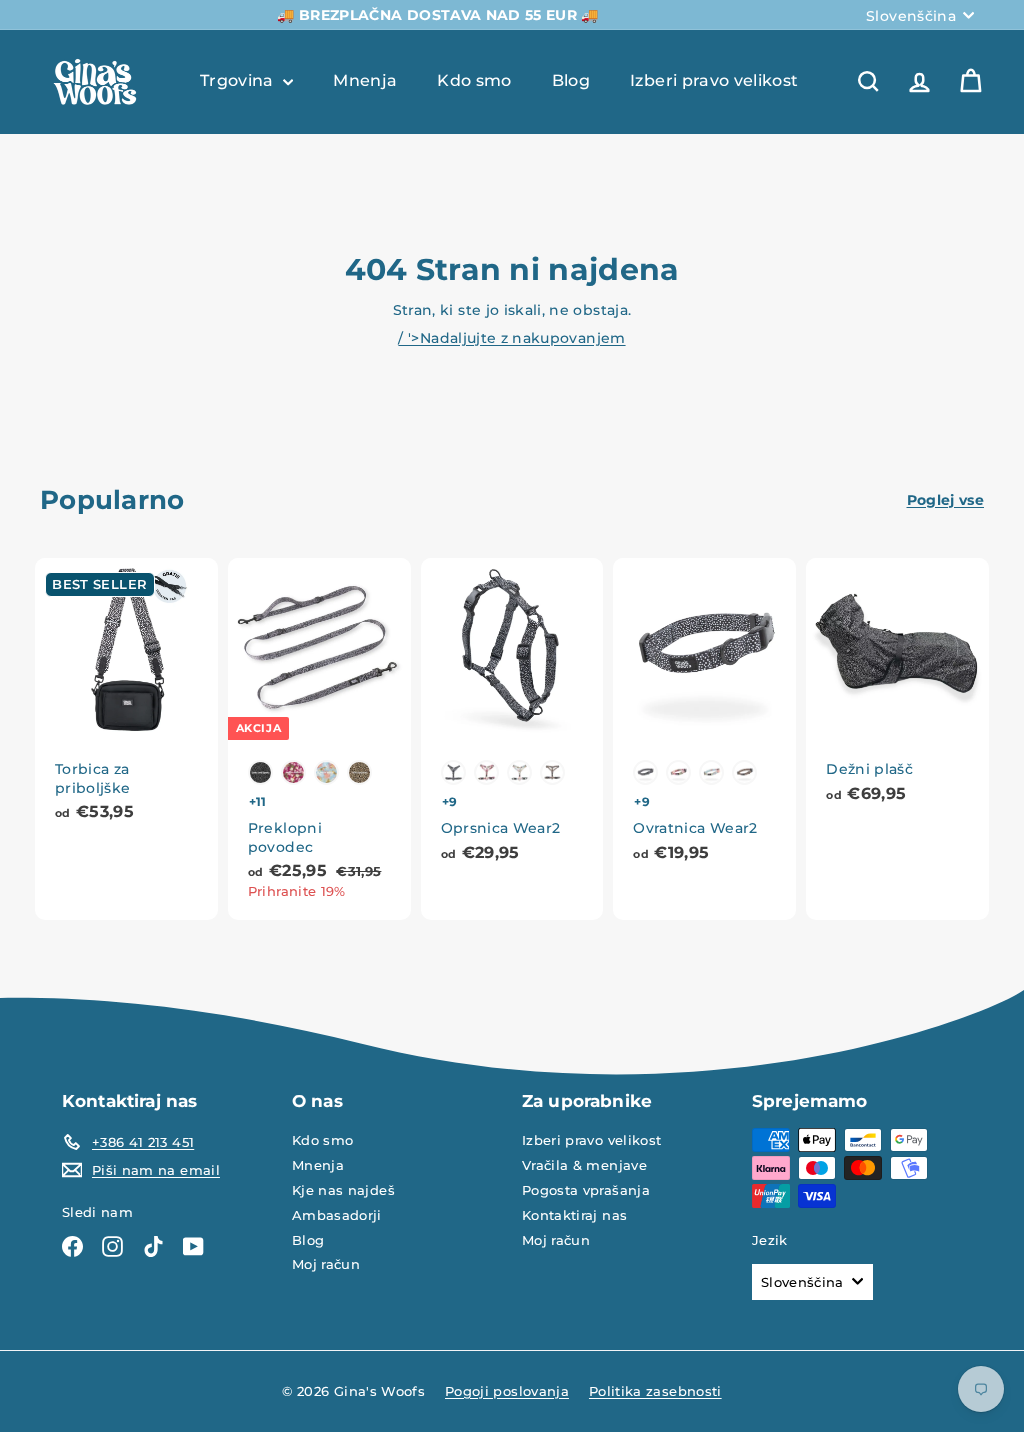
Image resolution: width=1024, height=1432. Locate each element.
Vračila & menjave (584, 1165)
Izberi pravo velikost (714, 80)
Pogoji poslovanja (507, 1391)
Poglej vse (946, 500)
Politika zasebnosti (655, 1391)
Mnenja (365, 80)
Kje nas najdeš (343, 1190)
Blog (571, 80)
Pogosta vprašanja (586, 1190)
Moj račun (326, 1264)
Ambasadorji (337, 1215)
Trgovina (239, 80)
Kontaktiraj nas (574, 1215)
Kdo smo (474, 80)
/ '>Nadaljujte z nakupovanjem (511, 338)
